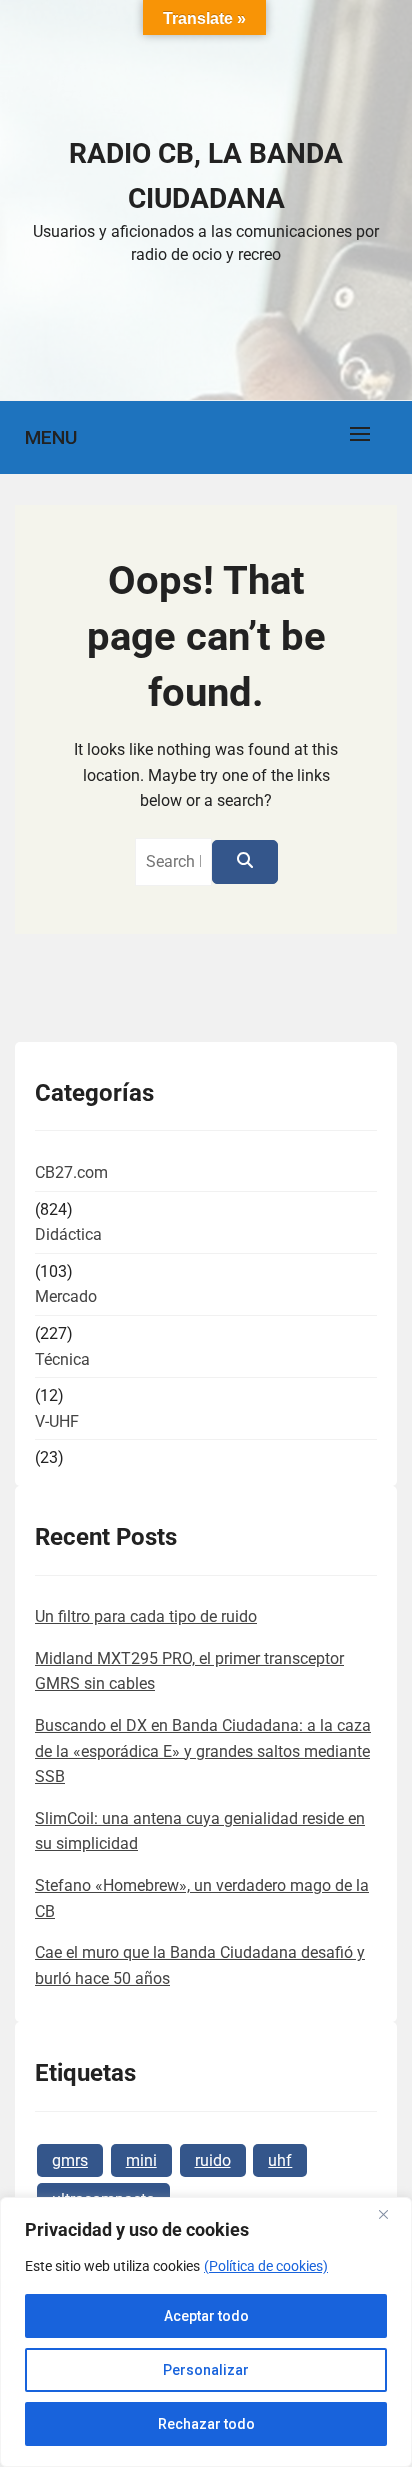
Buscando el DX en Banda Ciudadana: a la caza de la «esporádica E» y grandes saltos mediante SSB (203, 1751)
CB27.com (71, 1172)
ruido (213, 2160)
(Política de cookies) (266, 2266)
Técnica (62, 1359)
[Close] (391, 2214)
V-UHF (57, 1421)
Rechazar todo (206, 2424)
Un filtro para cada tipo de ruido (146, 1616)
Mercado (66, 1296)
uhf (280, 2160)
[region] (206, 2332)
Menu (51, 437)
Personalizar (206, 2370)
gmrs (70, 2160)
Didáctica (68, 1234)
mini (141, 2160)
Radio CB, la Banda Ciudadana (206, 176)
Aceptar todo (206, 2316)
